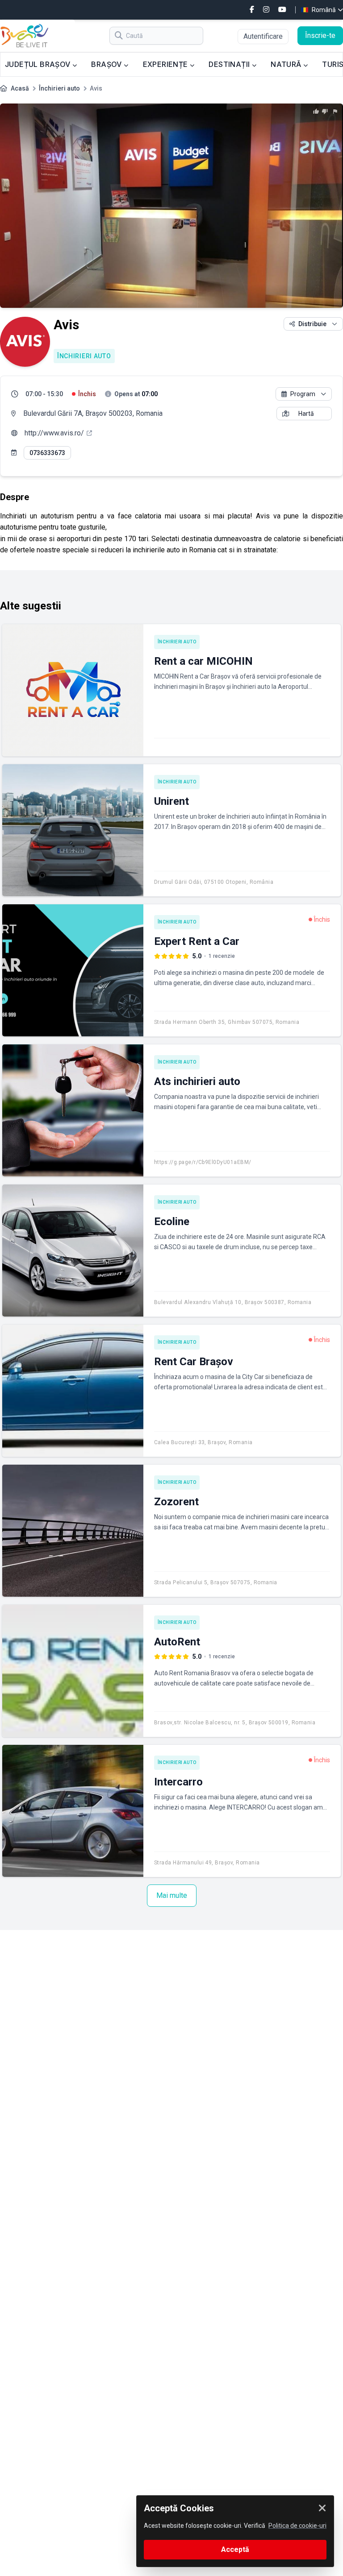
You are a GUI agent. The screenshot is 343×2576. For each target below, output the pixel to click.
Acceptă (235, 2549)
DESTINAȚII (230, 64)
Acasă (20, 88)
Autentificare (263, 36)
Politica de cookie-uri (297, 2526)
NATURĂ (287, 64)
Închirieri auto (59, 88)
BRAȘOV (107, 64)
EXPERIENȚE (166, 64)
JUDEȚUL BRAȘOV (39, 64)
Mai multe (172, 1895)
